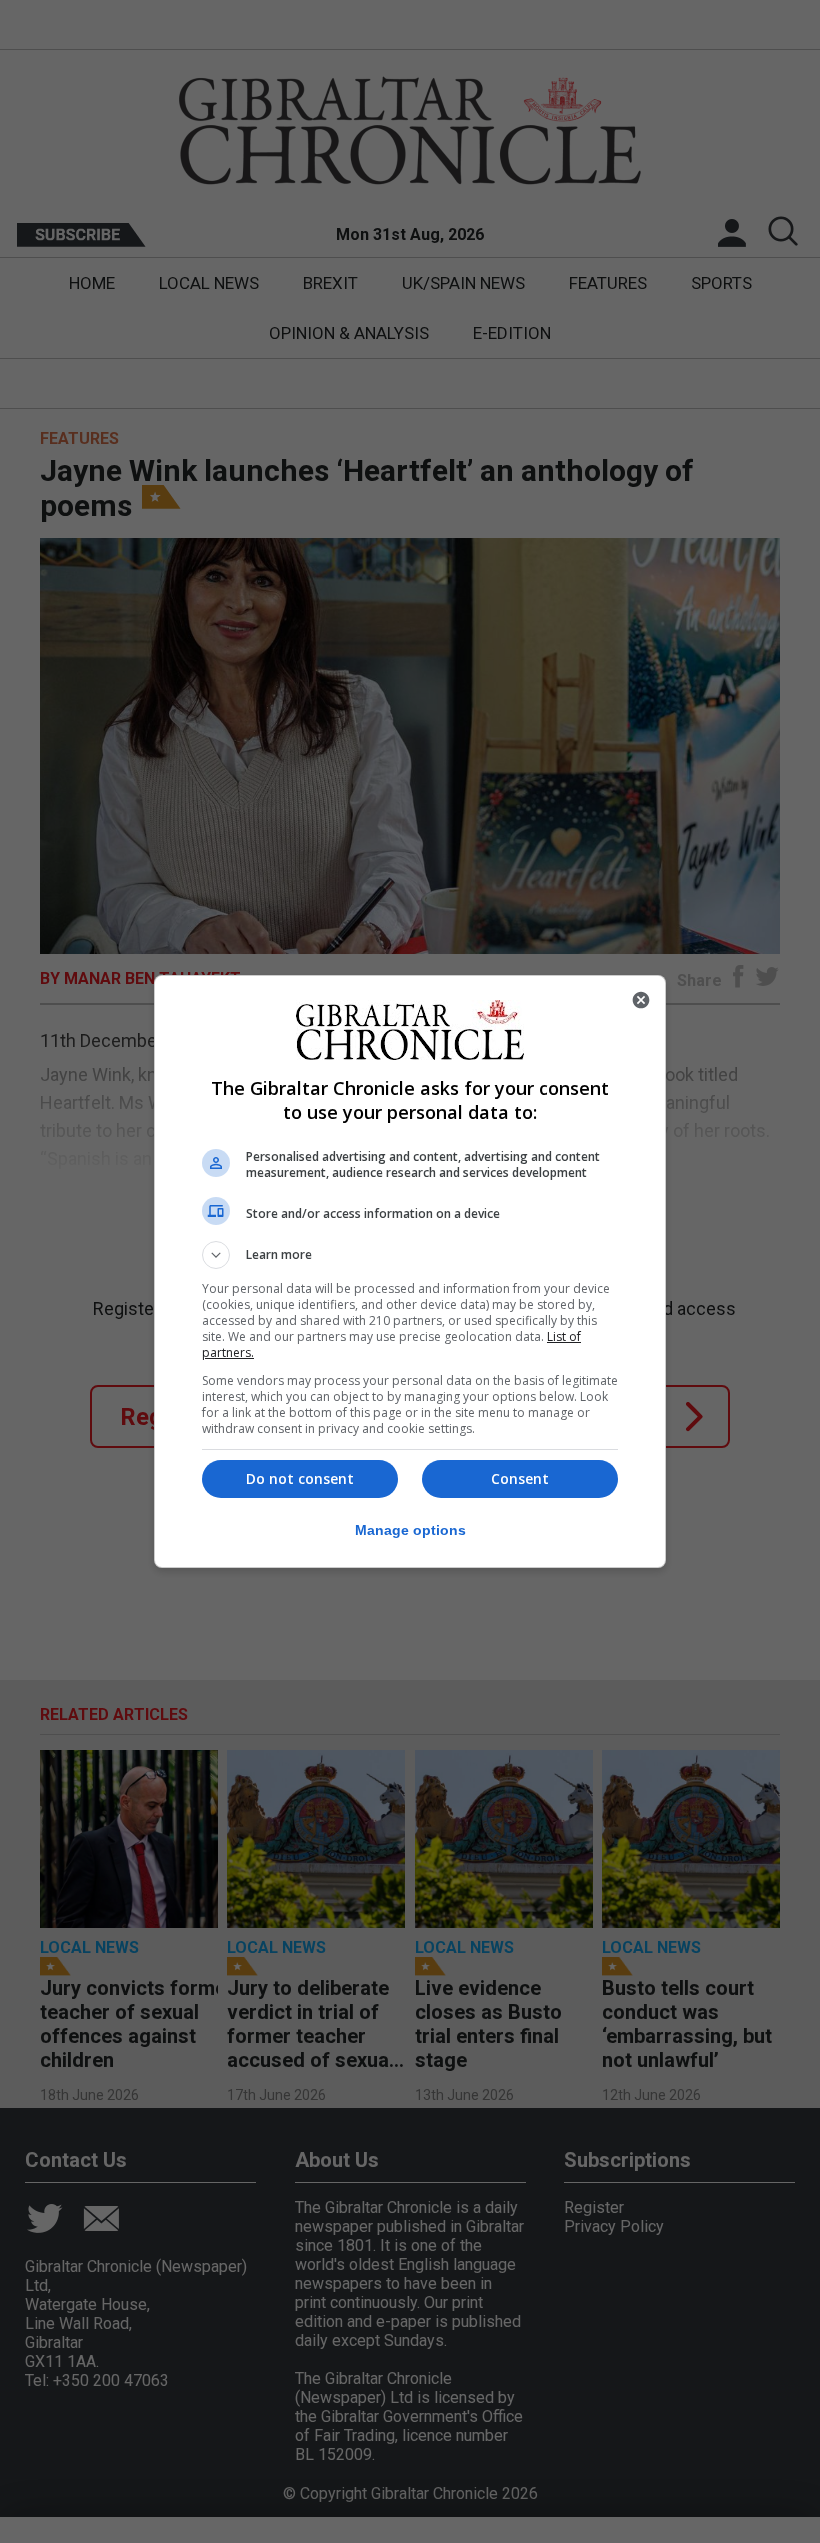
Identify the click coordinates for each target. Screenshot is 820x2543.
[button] (410, 1255)
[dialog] (410, 1271)
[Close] (641, 1000)
